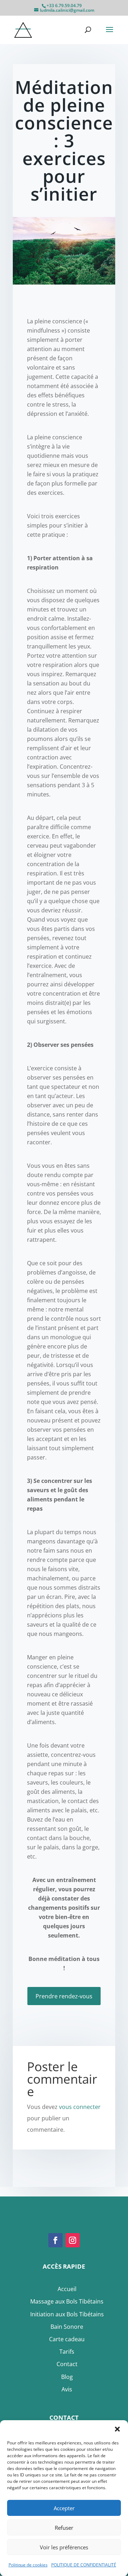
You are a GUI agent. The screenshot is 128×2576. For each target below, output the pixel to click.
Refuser (64, 2528)
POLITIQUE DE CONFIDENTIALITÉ (84, 2565)
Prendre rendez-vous (64, 1996)
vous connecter (80, 2107)
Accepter (64, 2508)
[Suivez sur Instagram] (73, 2240)
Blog (67, 2377)
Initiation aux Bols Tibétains (67, 2314)
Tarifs (67, 2352)
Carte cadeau (67, 2339)
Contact (67, 2364)
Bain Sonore (67, 2327)
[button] (117, 2429)
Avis (67, 2389)
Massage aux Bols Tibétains (67, 2301)
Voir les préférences (64, 2547)
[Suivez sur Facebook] (55, 2240)
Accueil (67, 2289)
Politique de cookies (28, 2565)
